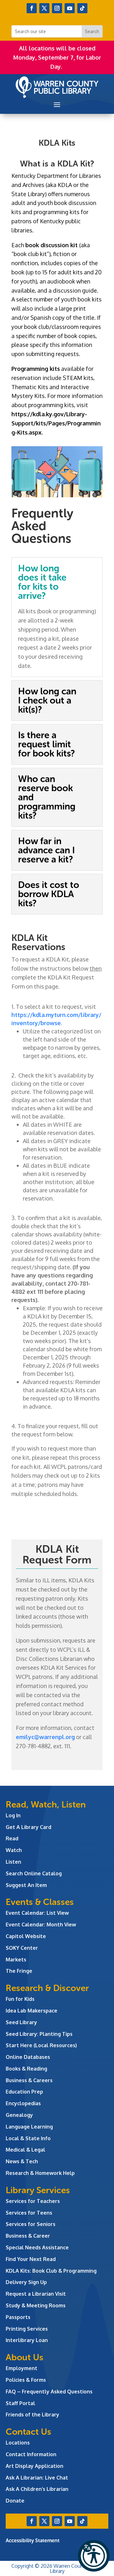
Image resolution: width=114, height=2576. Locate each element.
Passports (18, 2317)
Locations (18, 2443)
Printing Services (27, 2329)
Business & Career (28, 2236)
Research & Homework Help (40, 2173)
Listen (13, 1862)
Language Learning (29, 2127)
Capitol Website (26, 1936)
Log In (13, 1815)
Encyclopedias (23, 2103)
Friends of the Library (32, 2415)
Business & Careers (29, 2080)
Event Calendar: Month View (41, 1925)
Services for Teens (29, 2213)
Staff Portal (20, 2403)
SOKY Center (22, 1948)
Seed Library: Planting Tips (39, 2034)
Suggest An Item (26, 1885)
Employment (22, 2368)
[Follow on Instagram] (57, 8)
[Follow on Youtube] (70, 8)
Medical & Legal (25, 2150)
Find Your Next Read (31, 2259)
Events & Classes (40, 1902)
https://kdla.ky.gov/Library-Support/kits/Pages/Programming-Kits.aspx (56, 423)
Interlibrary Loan (27, 2340)
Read (12, 1838)
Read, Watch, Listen (46, 1805)
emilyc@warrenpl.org (45, 1737)
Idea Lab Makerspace (32, 2011)
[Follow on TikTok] (82, 8)
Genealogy (19, 2115)
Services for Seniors (31, 2224)
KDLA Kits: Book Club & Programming (51, 2271)
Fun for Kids (20, 1999)
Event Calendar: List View (37, 1913)
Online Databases (28, 2057)
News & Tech (22, 2161)
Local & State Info (28, 2138)
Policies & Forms (26, 2380)
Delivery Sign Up (26, 2282)
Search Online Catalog (34, 1873)
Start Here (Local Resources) (41, 2045)
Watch (14, 1850)
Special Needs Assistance (37, 2247)
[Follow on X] (44, 8)
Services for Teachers (33, 2201)
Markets (16, 1960)
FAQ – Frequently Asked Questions (49, 2392)
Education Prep (24, 2092)
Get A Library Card (28, 1827)
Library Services (38, 2190)
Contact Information (31, 2454)
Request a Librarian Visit (36, 2294)
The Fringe (19, 1971)
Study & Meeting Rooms (36, 2305)
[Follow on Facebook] (32, 8)
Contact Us (28, 2432)
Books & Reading (26, 2069)
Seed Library (21, 2022)
